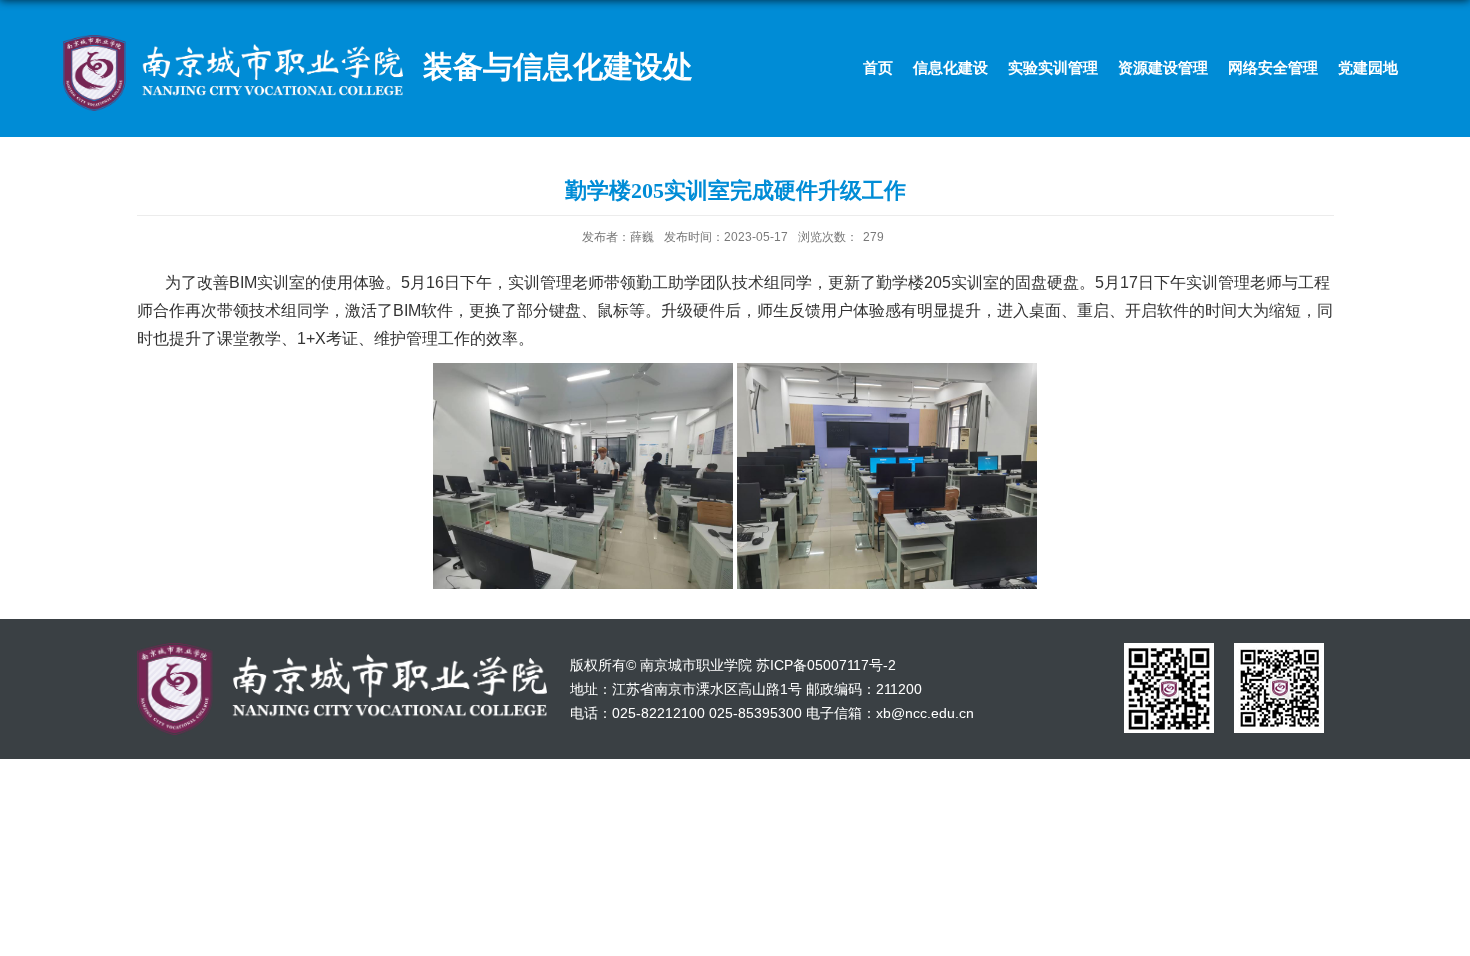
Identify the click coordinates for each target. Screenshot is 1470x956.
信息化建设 (950, 67)
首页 (878, 67)
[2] (1279, 649)
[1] (1169, 649)
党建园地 (1368, 67)
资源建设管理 (1163, 67)
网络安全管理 (1273, 67)
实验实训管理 (1053, 67)
